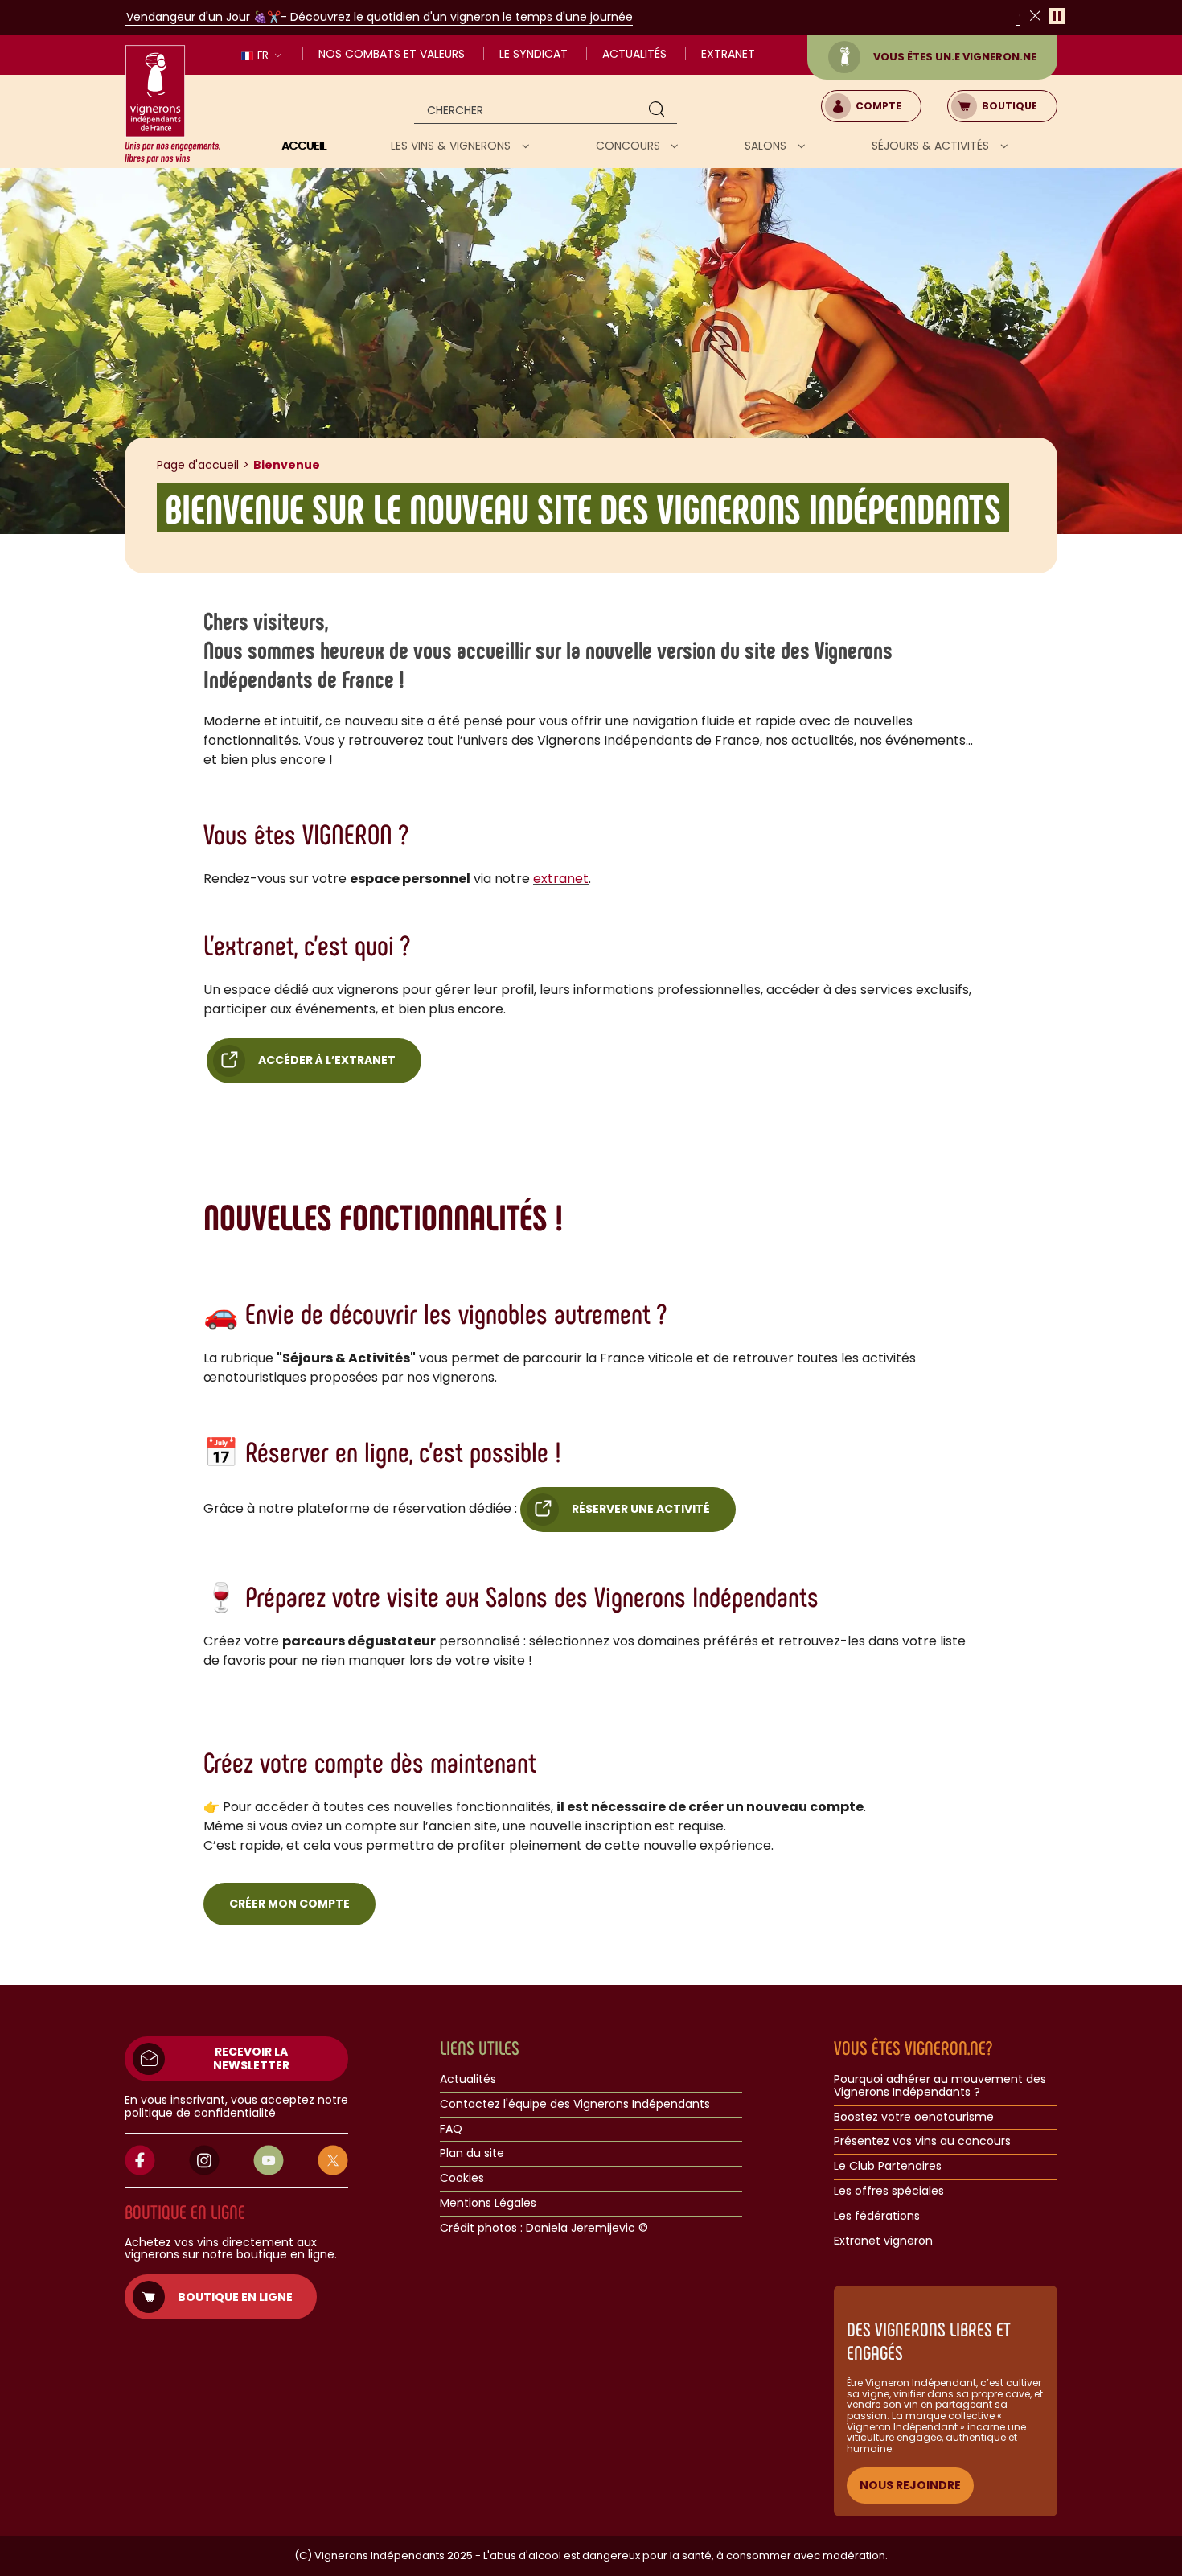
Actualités (634, 54)
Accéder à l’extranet (327, 1060)
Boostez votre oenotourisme (914, 2118)
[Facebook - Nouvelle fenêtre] (140, 2160)
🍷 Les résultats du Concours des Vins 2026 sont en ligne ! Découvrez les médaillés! (575, 17)
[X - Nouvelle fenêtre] (333, 2160)
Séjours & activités (932, 146)
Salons (767, 146)
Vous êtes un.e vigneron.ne (955, 57)
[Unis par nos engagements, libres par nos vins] (173, 105)
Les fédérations (877, 2217)
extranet (561, 879)
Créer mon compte (289, 1904)
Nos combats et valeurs (392, 54)
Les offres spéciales (889, 2192)
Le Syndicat (534, 54)
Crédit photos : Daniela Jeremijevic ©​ (544, 2229)
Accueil (304, 146)
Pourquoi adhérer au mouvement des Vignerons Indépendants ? (940, 2086)
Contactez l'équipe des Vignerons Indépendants (575, 2105)
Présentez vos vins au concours (922, 2142)
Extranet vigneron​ (883, 2241)
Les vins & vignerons (452, 146)
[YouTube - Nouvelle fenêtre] (269, 2160)
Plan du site (472, 2154)
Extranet (728, 54)
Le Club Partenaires (888, 2167)
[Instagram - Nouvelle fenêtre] (204, 2160)
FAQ (451, 2130)
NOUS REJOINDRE (910, 2485)
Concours (630, 146)
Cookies (462, 2179)
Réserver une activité (641, 1509)
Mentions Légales (488, 2204)
